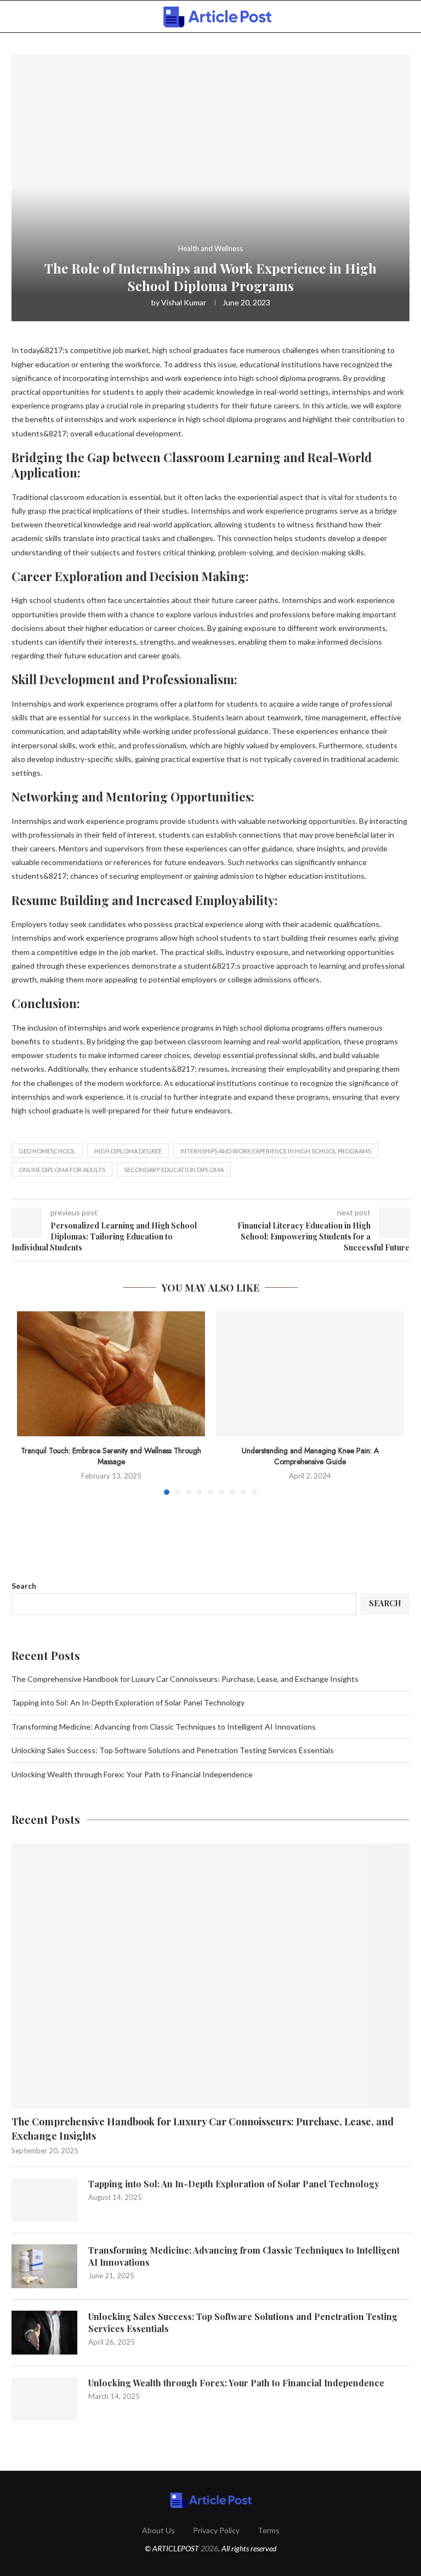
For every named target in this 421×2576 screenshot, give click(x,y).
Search (24, 1586)
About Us (158, 2530)
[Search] (404, 17)
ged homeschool (47, 1151)
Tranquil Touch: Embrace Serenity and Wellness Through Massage (111, 1456)
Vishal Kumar (184, 302)
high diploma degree (128, 1151)
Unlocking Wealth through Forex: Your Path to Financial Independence (132, 1774)
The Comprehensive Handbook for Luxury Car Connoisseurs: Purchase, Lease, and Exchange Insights (185, 1679)
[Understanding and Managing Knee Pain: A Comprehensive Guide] (310, 1374)
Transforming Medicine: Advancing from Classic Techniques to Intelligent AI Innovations (164, 1727)
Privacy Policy (216, 2530)
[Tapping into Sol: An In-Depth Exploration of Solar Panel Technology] (44, 2200)
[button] (32, 1402)
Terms (269, 2530)
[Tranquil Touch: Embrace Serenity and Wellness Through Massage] (111, 1374)
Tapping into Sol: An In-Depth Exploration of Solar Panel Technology (128, 1702)
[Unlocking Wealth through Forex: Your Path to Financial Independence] (44, 2399)
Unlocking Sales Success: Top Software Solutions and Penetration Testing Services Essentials (173, 1750)
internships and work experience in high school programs (276, 1151)
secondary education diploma (174, 1170)
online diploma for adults (62, 1170)
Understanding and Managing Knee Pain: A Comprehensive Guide (310, 1456)
